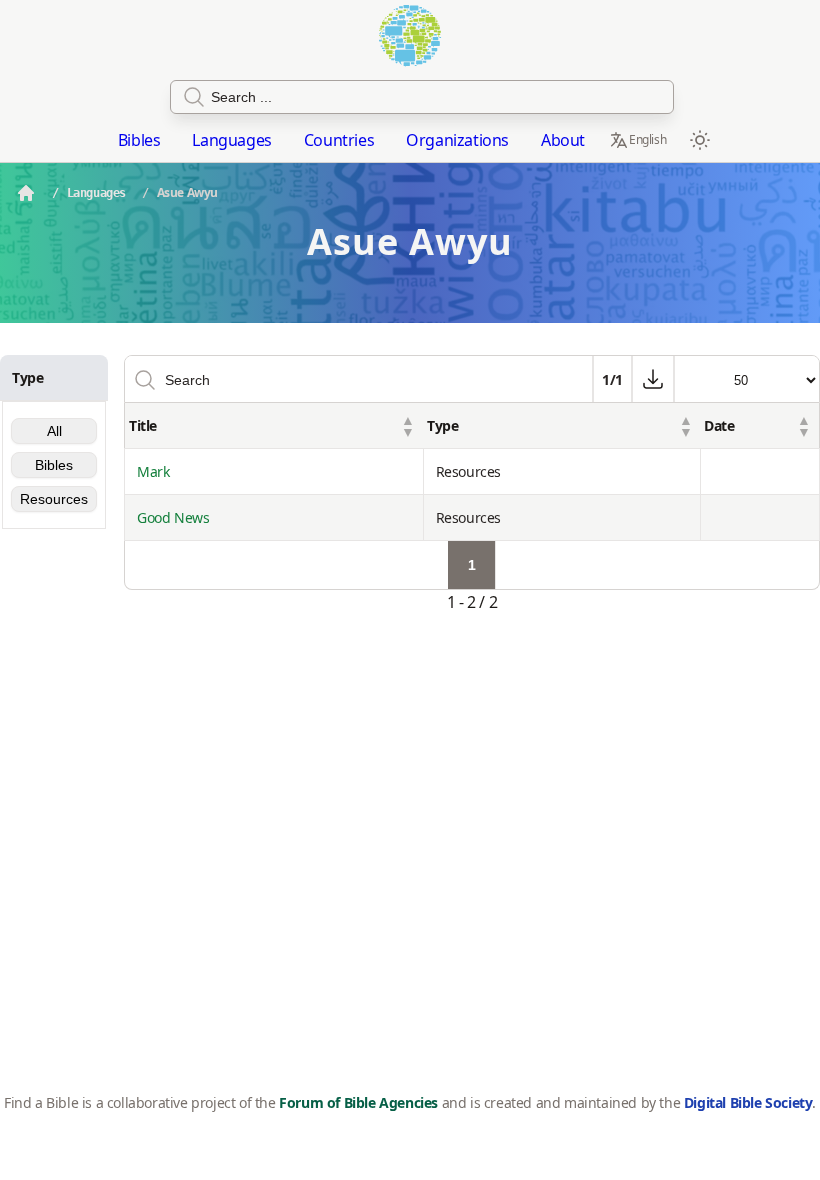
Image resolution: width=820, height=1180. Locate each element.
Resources (54, 499)
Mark (153, 471)
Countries (339, 140)
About (563, 140)
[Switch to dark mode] (700, 140)
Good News (173, 517)
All (54, 431)
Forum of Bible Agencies (358, 1102)
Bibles (139, 140)
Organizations (457, 140)
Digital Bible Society (748, 1102)
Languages (231, 140)
